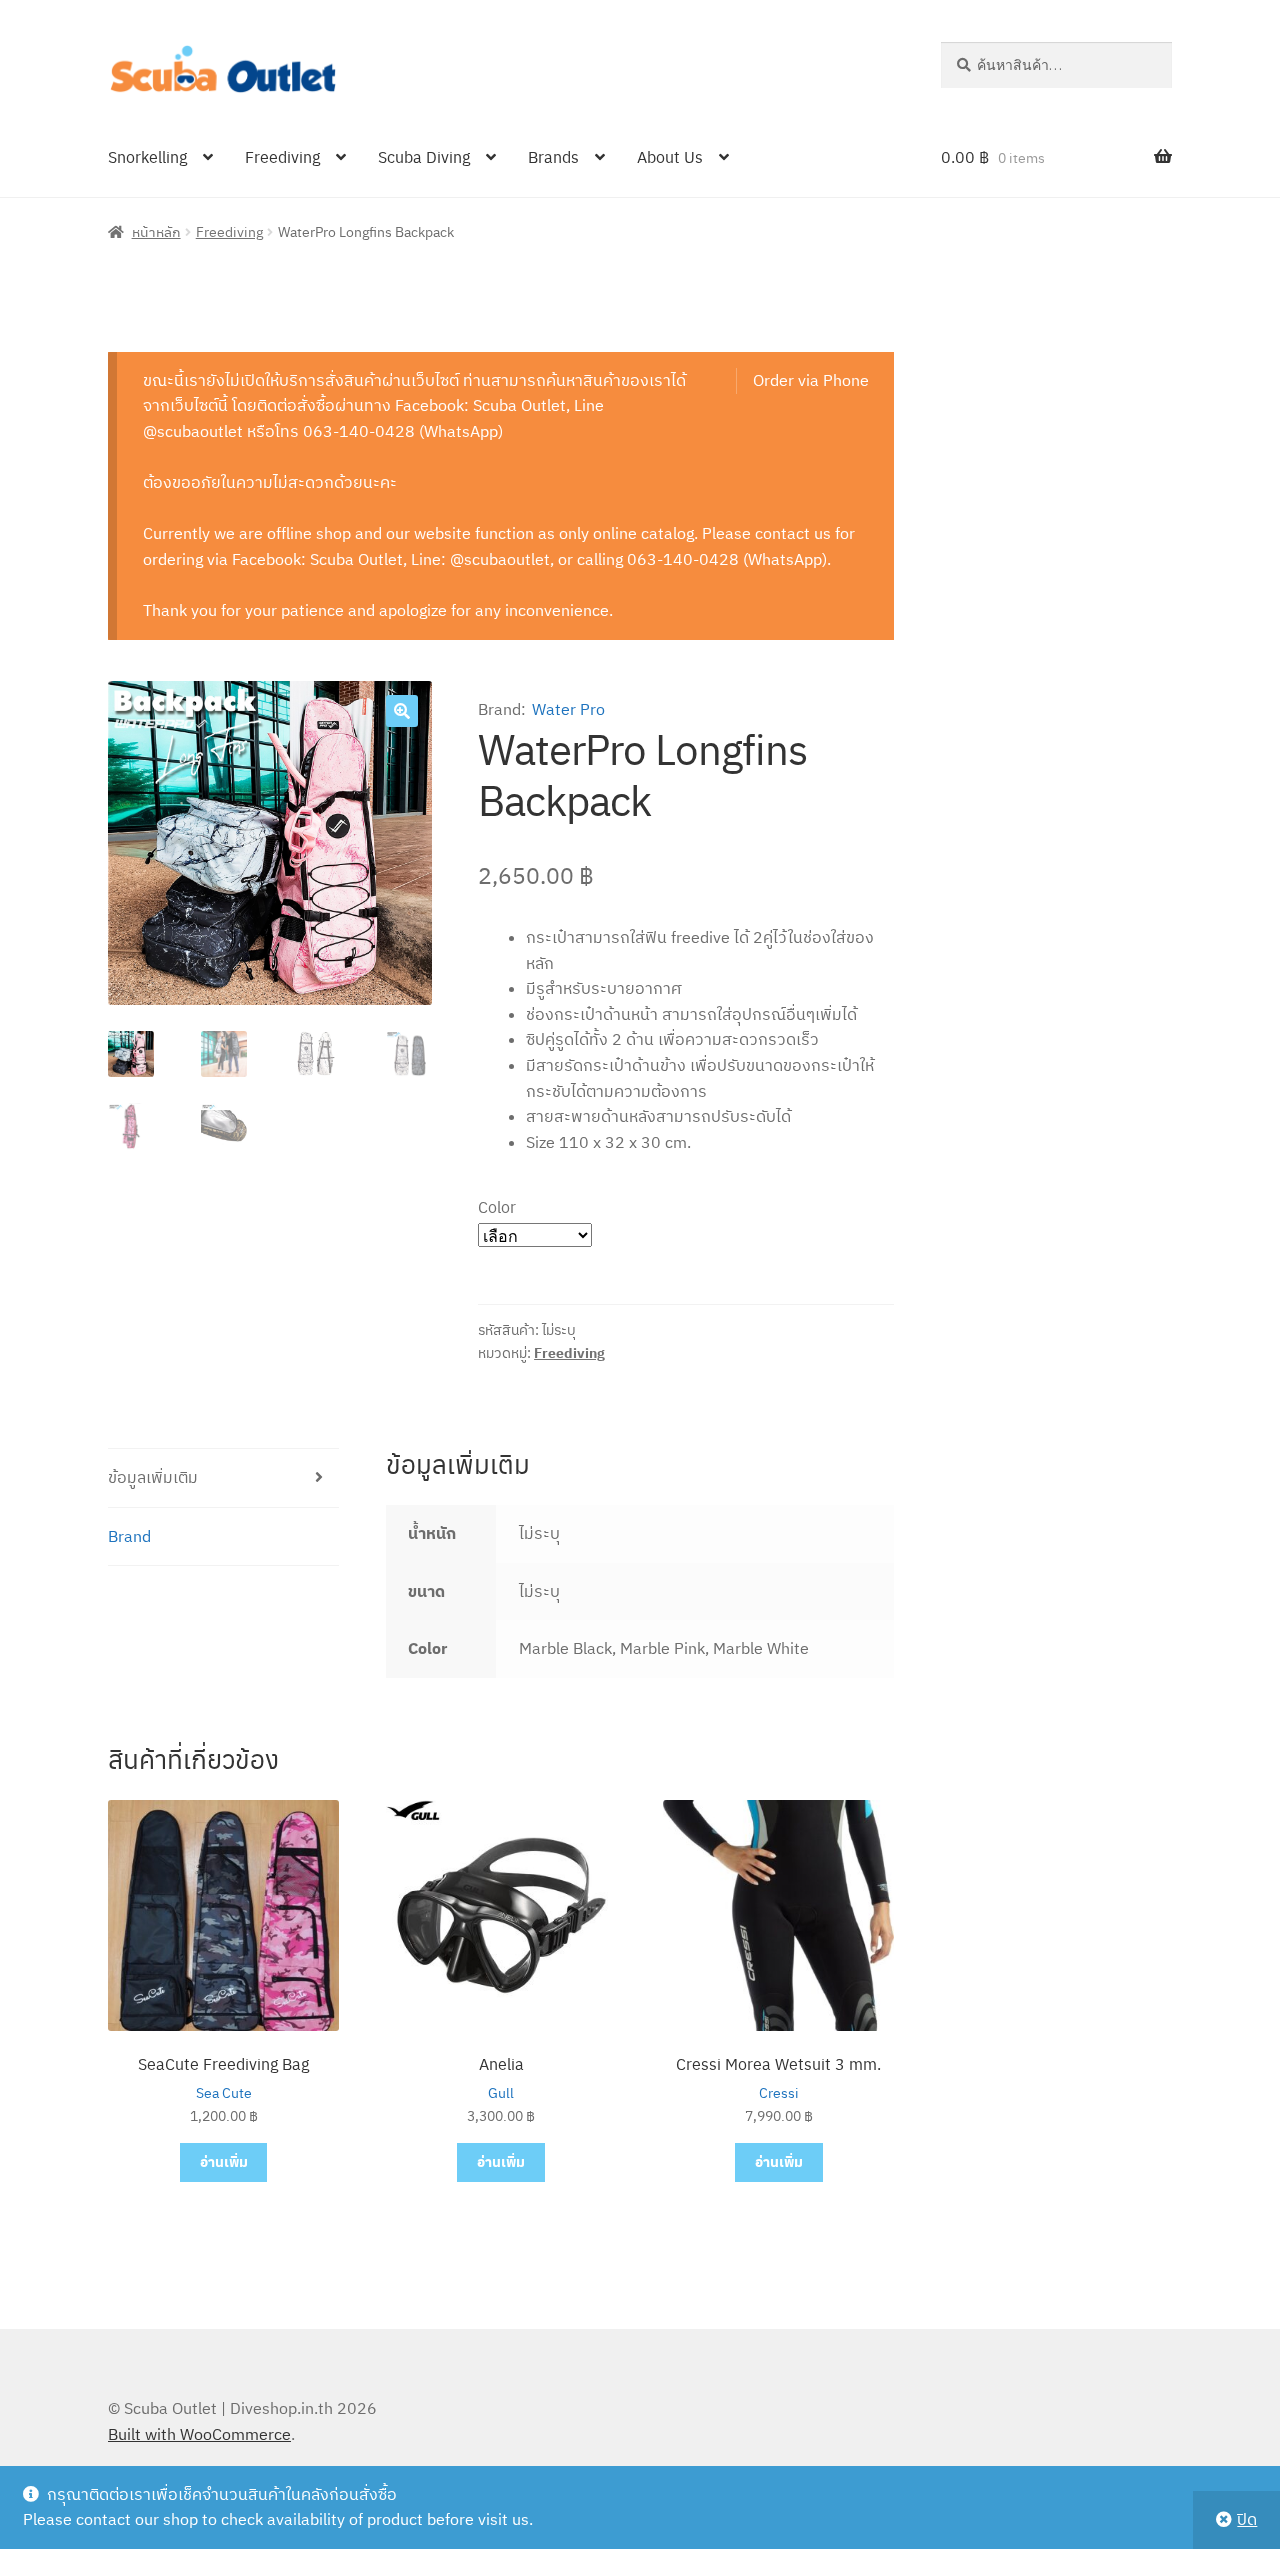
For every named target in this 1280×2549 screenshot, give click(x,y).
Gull (501, 2093)
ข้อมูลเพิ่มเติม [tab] (153, 1477)
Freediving (282, 156)
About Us (670, 156)
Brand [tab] (129, 1536)
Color (497, 1206)
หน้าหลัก (156, 231)
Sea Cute (224, 2093)
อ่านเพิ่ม (224, 2161)
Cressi (779, 2093)
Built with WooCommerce (199, 2434)
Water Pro (568, 709)
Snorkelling (147, 156)
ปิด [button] (1247, 2519)
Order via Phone (811, 380)
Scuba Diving (424, 156)
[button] (402, 711)
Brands (553, 156)
